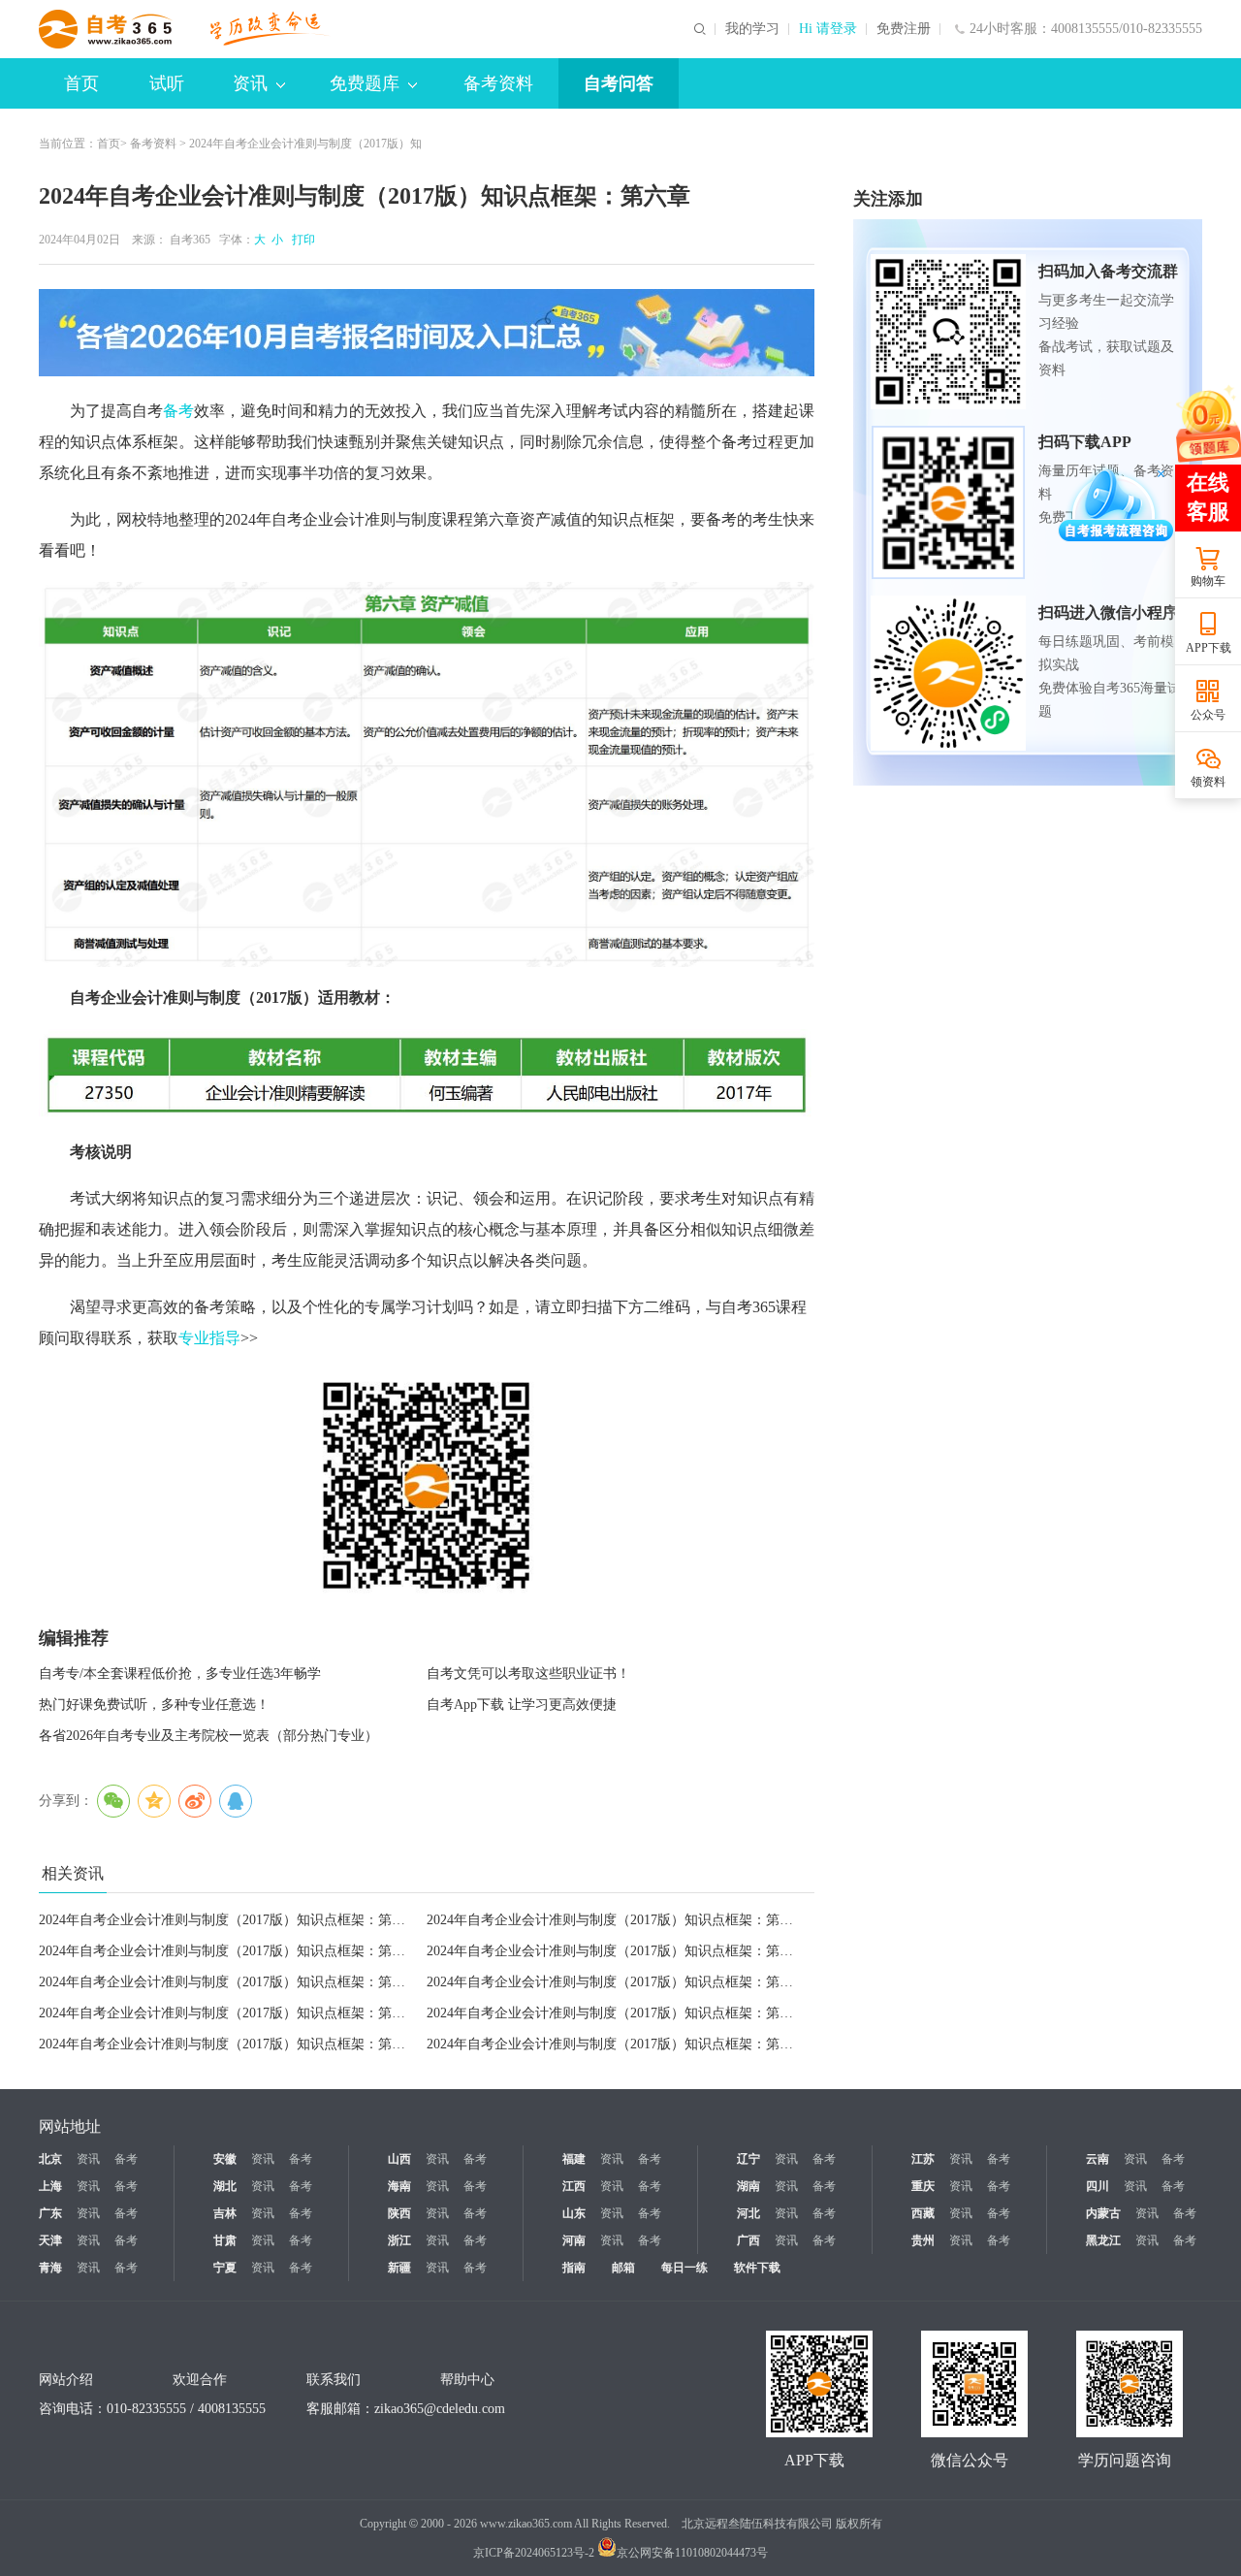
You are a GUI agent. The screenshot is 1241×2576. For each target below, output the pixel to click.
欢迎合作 (200, 2380)
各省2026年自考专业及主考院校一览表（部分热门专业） (208, 1736)
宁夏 (225, 2268)
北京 (50, 2159)
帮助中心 (467, 2380)
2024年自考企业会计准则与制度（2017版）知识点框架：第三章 (229, 1951)
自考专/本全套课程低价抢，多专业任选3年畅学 (180, 1674)
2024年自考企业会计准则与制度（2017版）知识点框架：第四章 (617, 1951)
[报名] (427, 333)
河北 (748, 2213)
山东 (574, 2213)
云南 (1098, 2159)
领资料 (1208, 782)
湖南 (748, 2186)
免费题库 (365, 83)
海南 (399, 2186)
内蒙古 (1103, 2213)
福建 (574, 2159)
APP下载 (1209, 648)
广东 (50, 2213)
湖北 (225, 2186)
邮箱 (623, 2268)
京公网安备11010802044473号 (692, 2553)
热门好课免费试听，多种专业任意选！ (154, 1705)
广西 (748, 2240)
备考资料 (498, 83)
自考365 (190, 240)
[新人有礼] (1207, 423)
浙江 (399, 2240)
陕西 (399, 2213)
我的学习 (752, 29)
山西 (399, 2159)
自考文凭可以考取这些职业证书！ (528, 1674)
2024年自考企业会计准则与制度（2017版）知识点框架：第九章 (229, 2013)
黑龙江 (1103, 2240)
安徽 (225, 2159)
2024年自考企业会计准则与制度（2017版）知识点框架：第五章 (229, 1982)
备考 (178, 411)
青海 (50, 2268)
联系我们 (334, 2380)
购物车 (1208, 581)
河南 (574, 2240)
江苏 (923, 2159)
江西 (574, 2186)
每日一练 (684, 2268)
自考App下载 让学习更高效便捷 (522, 1705)
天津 (50, 2240)
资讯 (250, 83)
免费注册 (904, 29)
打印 (301, 240)
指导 (225, 1338)
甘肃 (225, 2240)
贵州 (923, 2240)
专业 (194, 1338)
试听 (167, 83)
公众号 (1208, 715)
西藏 (923, 2213)
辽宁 (748, 2159)
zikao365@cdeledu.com (440, 2409)
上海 (50, 2186)
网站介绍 (66, 2380)
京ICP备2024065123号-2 (534, 2553)
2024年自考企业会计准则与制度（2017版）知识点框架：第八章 (617, 2013)
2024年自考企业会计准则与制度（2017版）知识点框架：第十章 (617, 1982)
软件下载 (757, 2268)
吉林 (225, 2213)
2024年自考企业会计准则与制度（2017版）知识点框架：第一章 (617, 1920)
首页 (81, 83)
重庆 (923, 2186)
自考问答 (619, 83)
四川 (1098, 2186)
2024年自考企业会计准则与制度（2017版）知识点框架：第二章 (229, 1920)
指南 (574, 2268)
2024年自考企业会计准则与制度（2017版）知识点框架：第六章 (617, 2044)
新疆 (399, 2268)
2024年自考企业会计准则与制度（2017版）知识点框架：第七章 (229, 2044)
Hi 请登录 (828, 29)
